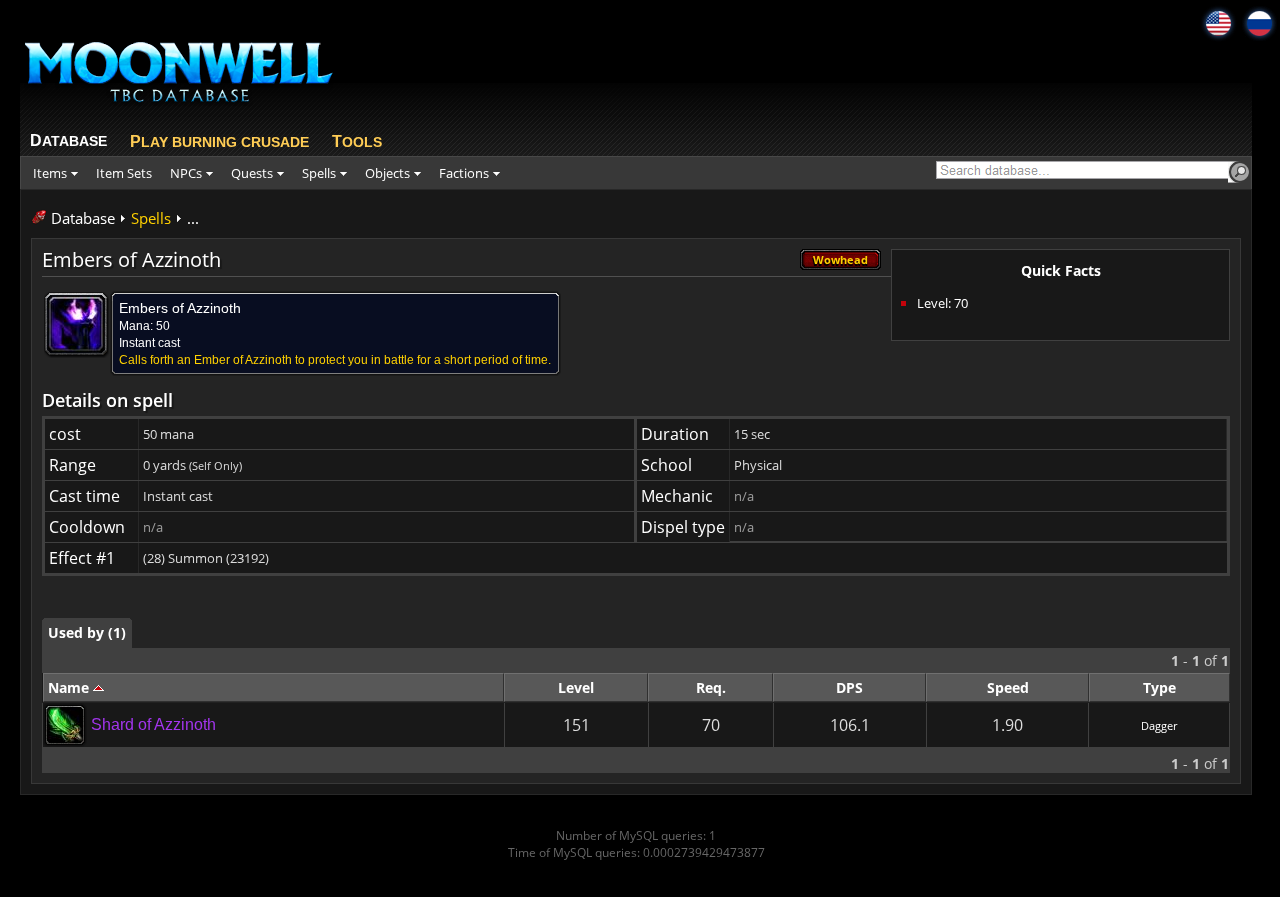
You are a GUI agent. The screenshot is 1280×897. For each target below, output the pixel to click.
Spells (151, 218)
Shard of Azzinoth (153, 724)
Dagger (1159, 725)
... (193, 218)
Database (83, 218)
